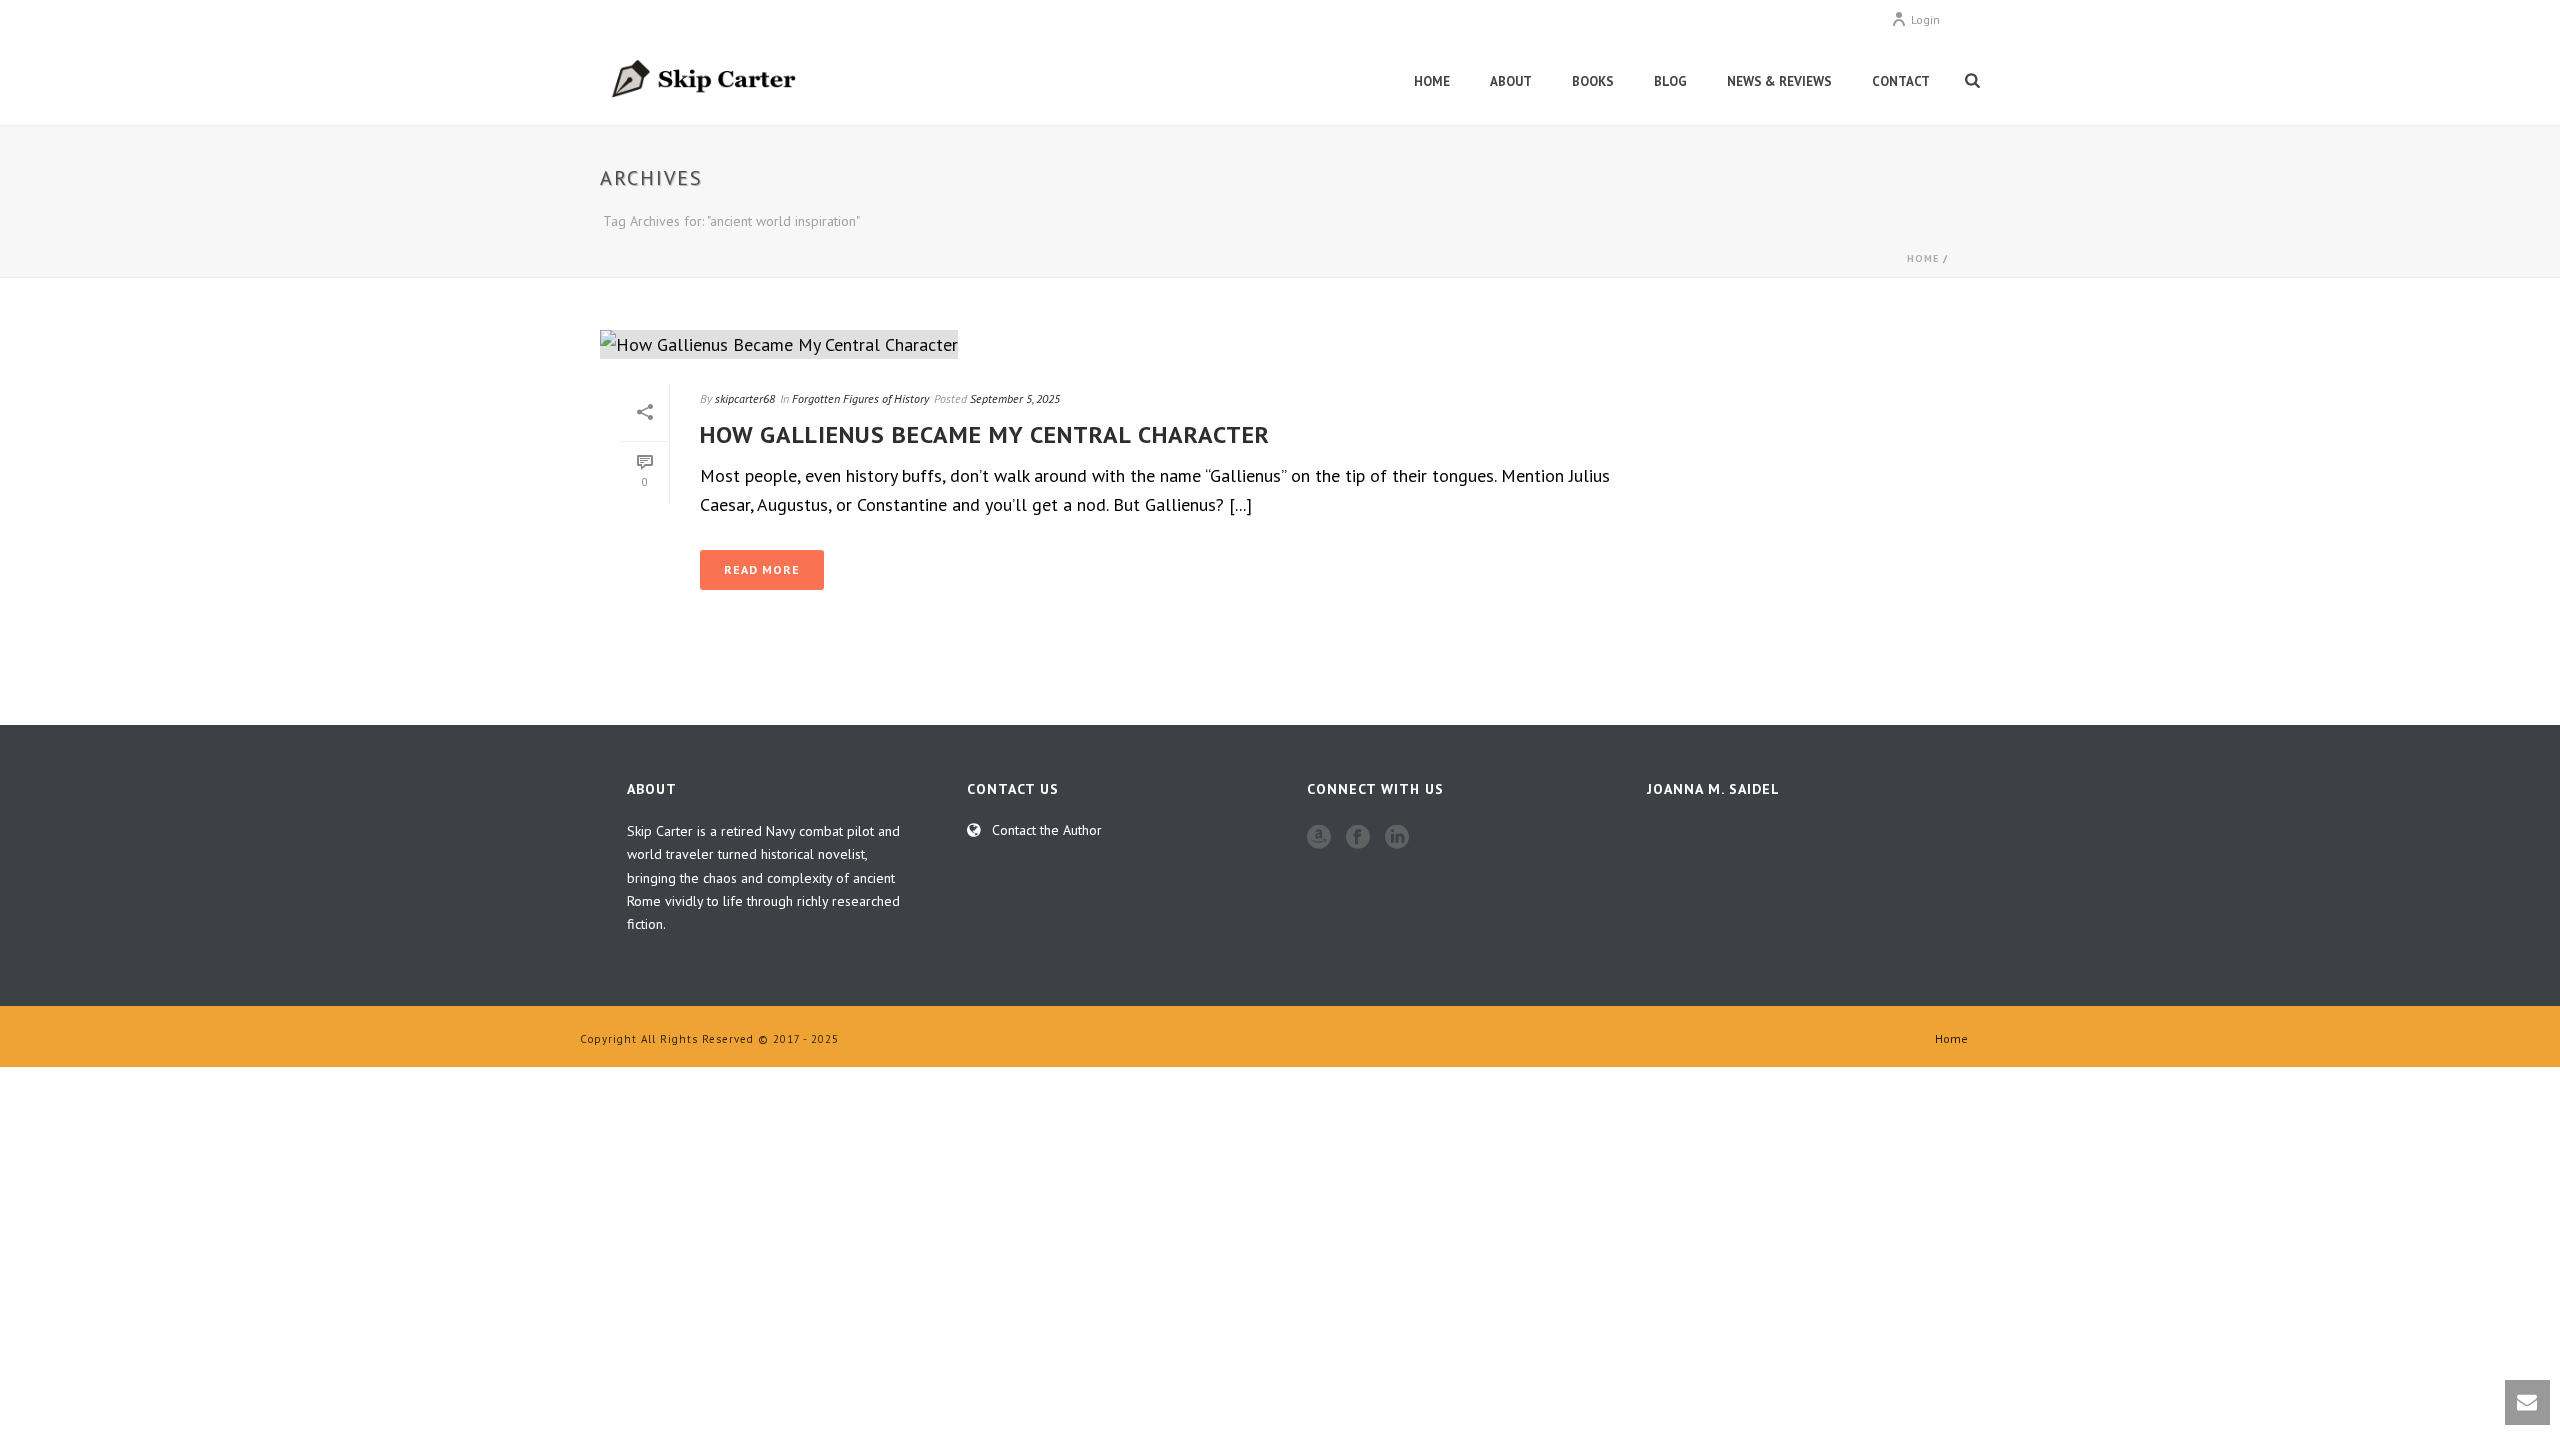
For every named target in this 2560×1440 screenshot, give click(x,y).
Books (1593, 81)
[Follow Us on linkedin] (1397, 838)
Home (1432, 81)
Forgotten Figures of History (860, 398)
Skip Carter (660, 831)
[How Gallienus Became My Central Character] (1140, 343)
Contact (1901, 81)
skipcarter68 (745, 398)
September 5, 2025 (1015, 398)
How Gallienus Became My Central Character (985, 434)
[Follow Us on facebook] (1358, 838)
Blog (1670, 81)
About (1511, 81)
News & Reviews (1779, 81)
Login (1925, 19)
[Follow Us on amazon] (1319, 838)
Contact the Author (1047, 830)
